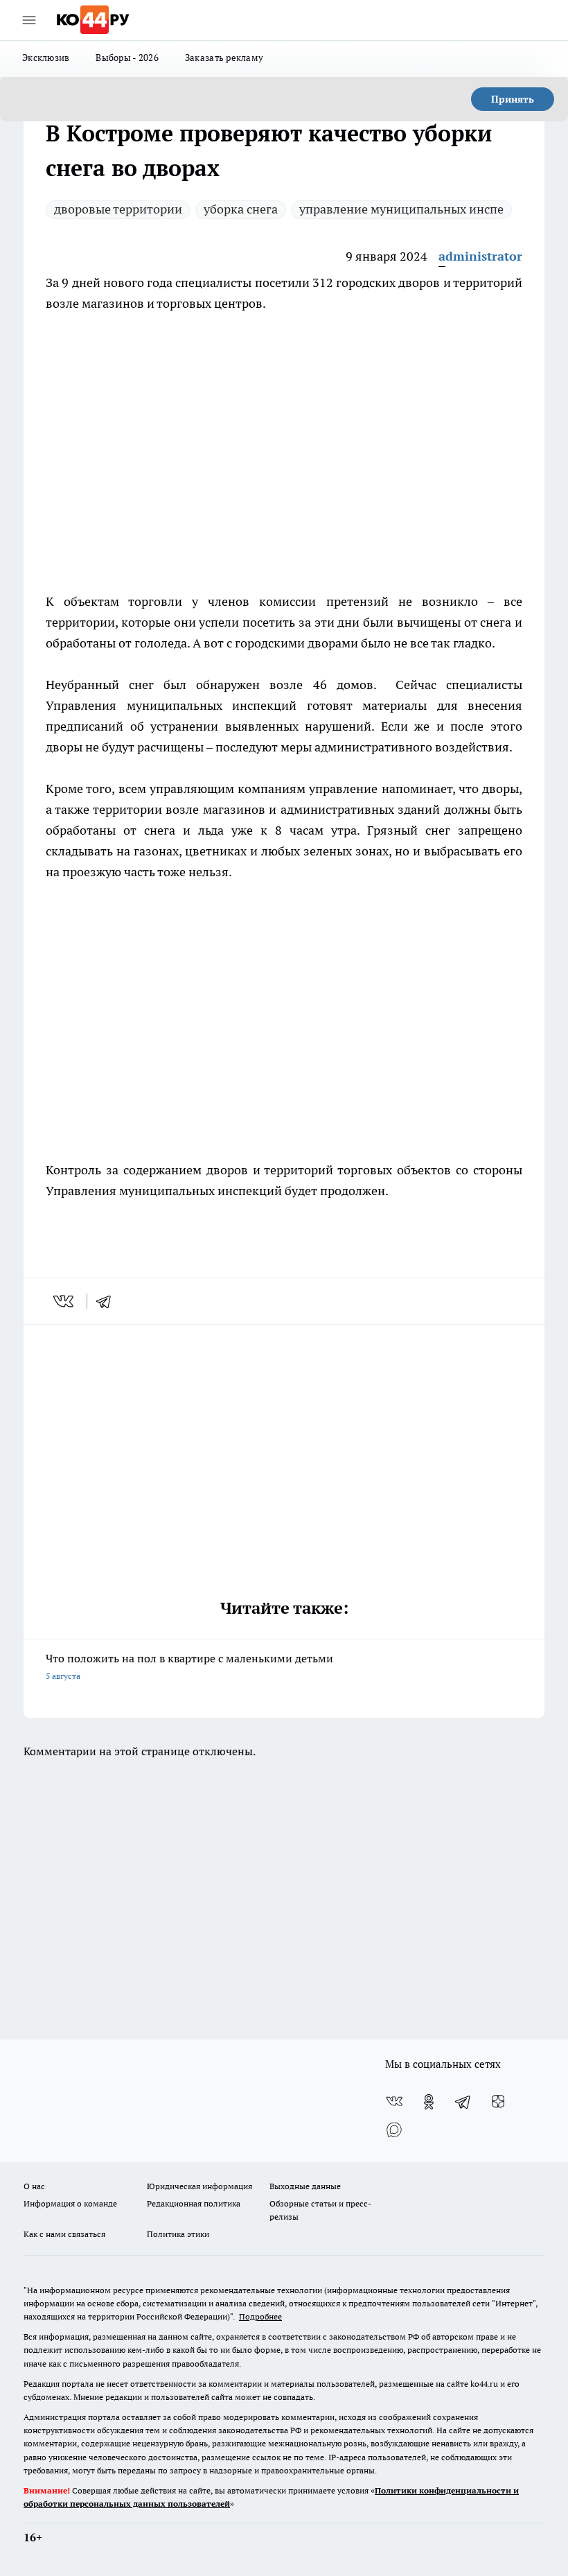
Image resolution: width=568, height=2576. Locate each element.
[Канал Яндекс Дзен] (498, 2102)
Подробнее (260, 2316)
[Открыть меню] (29, 20)
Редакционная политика (194, 2203)
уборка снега (241, 209)
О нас (34, 2186)
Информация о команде (70, 2203)
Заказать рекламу (224, 58)
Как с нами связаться (64, 2234)
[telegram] (108, 1301)
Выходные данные (305, 2186)
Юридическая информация (199, 2186)
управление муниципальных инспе (401, 209)
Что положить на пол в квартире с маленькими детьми (189, 1666)
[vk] (65, 1301)
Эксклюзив (46, 58)
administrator (480, 256)
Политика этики (178, 2234)
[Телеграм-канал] (463, 2102)
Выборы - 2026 (127, 58)
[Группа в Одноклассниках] (429, 2102)
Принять (513, 99)
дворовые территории (118, 209)
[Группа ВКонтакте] (394, 2102)
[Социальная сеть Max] (394, 2130)
